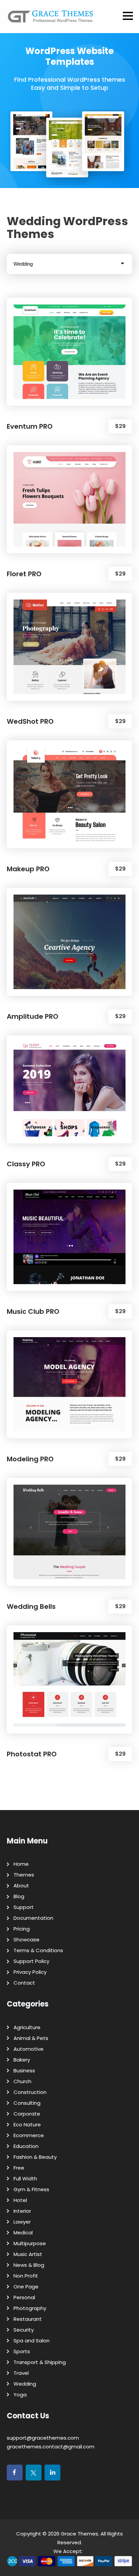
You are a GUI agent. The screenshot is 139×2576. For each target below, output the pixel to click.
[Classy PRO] (69, 1089)
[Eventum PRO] (69, 352)
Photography (30, 2308)
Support (24, 1907)
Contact (24, 1983)
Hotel (20, 2200)
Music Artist (28, 2254)
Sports (22, 2351)
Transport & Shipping (40, 2362)
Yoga (20, 2395)
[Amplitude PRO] (69, 942)
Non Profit (26, 2276)
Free (19, 2168)
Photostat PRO (32, 1754)
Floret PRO (24, 574)
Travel (21, 2373)
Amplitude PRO (33, 1016)
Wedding (25, 2384)
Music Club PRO (33, 1311)
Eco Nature (27, 2124)
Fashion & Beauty (35, 2157)
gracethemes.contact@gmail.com (51, 2447)
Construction (30, 2092)
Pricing (22, 1929)
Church (22, 2081)
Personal (24, 2297)
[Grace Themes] (51, 19)
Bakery (22, 2060)
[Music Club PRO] (69, 1237)
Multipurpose (30, 2243)
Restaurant (28, 2319)
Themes (24, 1875)
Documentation (33, 1918)
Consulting (27, 2103)
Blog (19, 1896)
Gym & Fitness (31, 2189)
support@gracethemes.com (43, 2438)
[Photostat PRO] (69, 1679)
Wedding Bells (31, 1606)
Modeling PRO (30, 1459)
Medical (23, 2233)
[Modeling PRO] (69, 1384)
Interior (22, 2211)
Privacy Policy (30, 1972)
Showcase (26, 1940)
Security (24, 2330)
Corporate (27, 2114)
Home (21, 1864)
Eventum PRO (30, 426)
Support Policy (31, 1961)
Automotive (29, 2049)
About (21, 1885)
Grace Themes (79, 2534)
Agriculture (27, 2027)
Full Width (25, 2179)
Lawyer (22, 2222)
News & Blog (29, 2265)
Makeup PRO (28, 869)
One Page (26, 2287)
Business (24, 2070)
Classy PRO (26, 1164)
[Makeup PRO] (69, 794)
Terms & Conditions (38, 1950)
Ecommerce (29, 2135)
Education (26, 2146)
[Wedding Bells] (69, 1532)
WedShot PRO (30, 721)
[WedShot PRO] (69, 647)
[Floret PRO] (69, 499)
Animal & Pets (31, 2038)
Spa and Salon (32, 2341)
